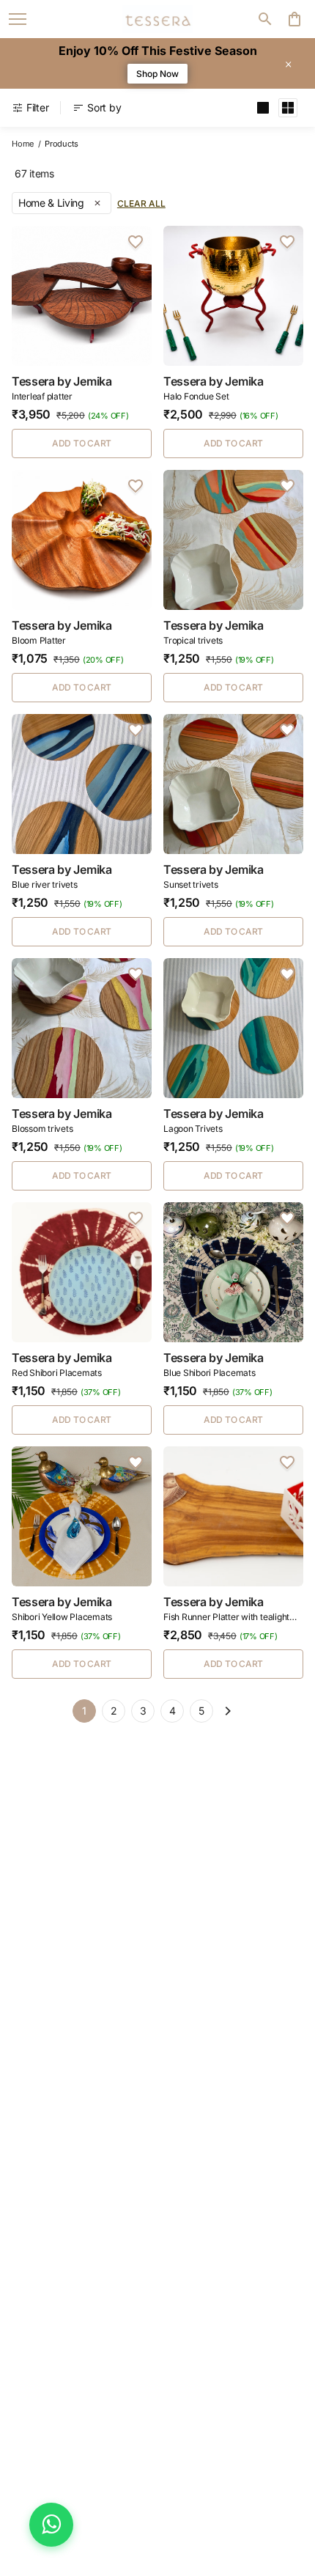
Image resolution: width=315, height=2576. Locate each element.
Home (23, 144)
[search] (265, 19)
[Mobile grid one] (263, 108)
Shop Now (157, 74)
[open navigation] (18, 19)
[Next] (228, 1711)
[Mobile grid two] (288, 108)
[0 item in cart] (294, 19)
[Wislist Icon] (136, 242)
